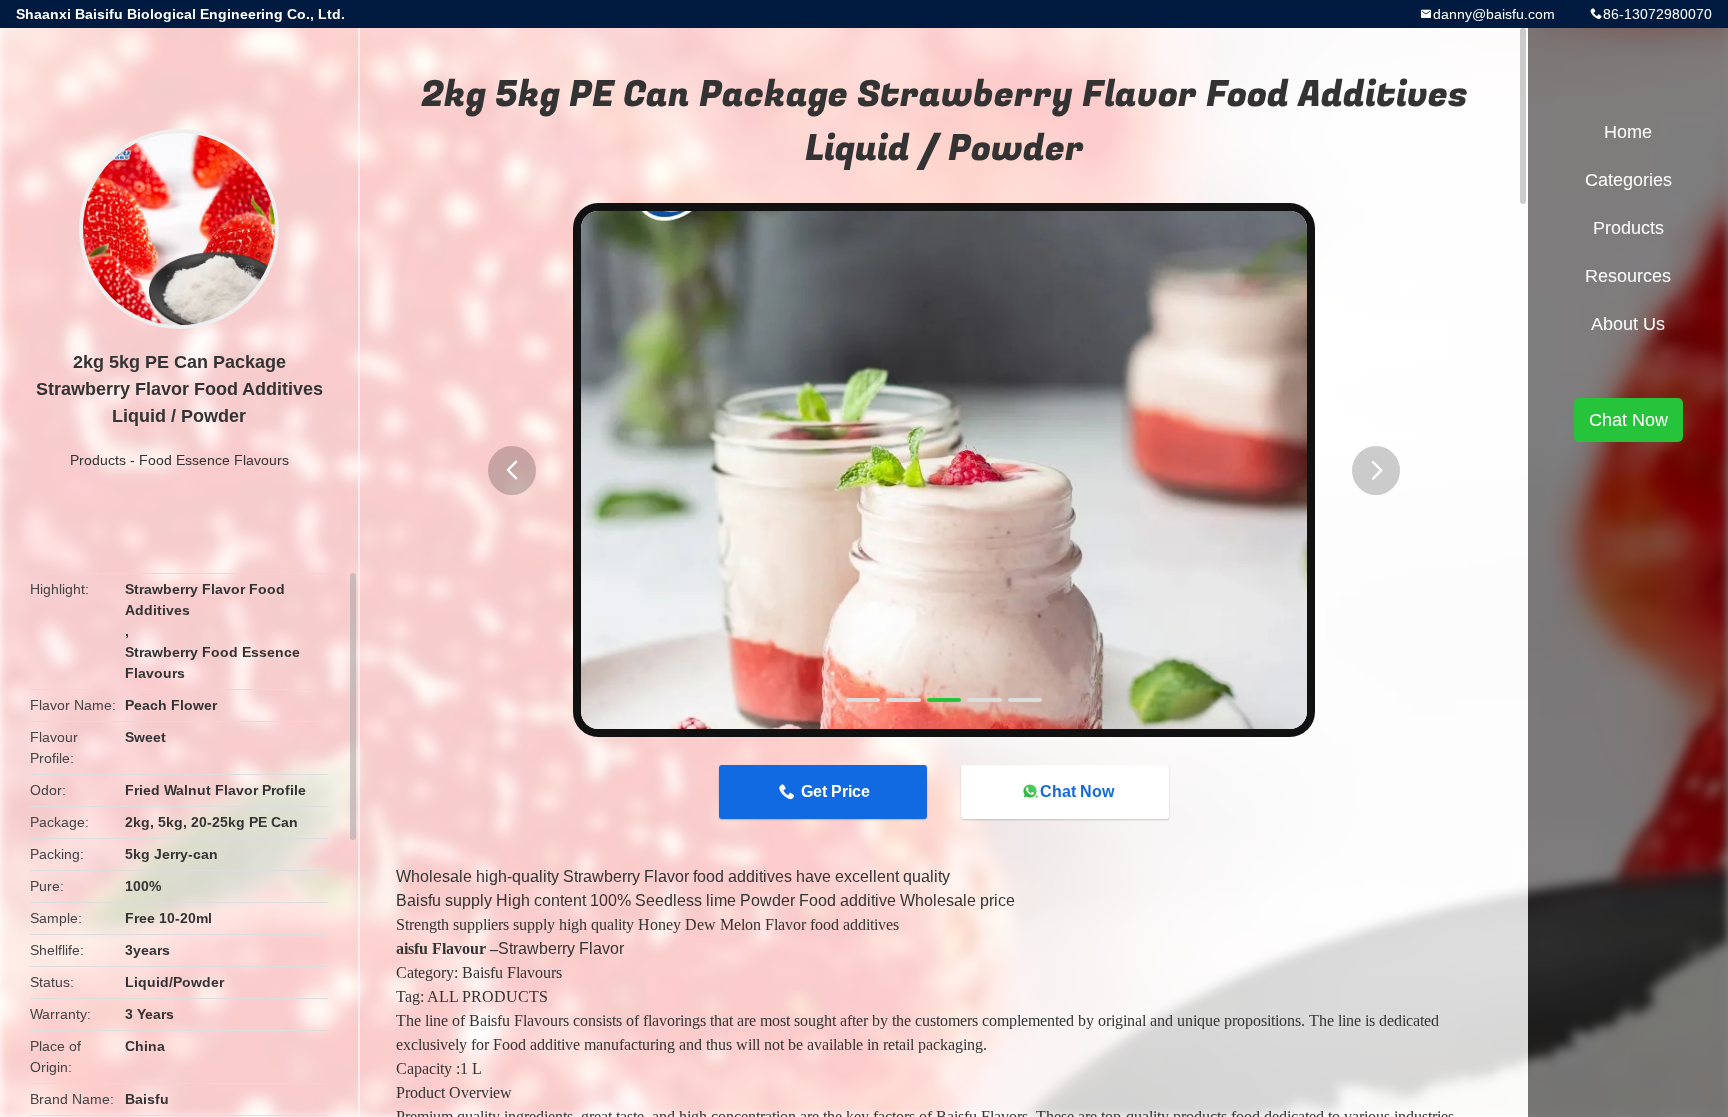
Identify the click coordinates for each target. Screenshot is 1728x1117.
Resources (1628, 276)
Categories (1628, 180)
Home (1628, 132)
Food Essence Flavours (214, 460)
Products (98, 460)
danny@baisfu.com (1494, 14)
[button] (512, 470)
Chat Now (1077, 791)
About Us (1628, 324)
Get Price (835, 791)
